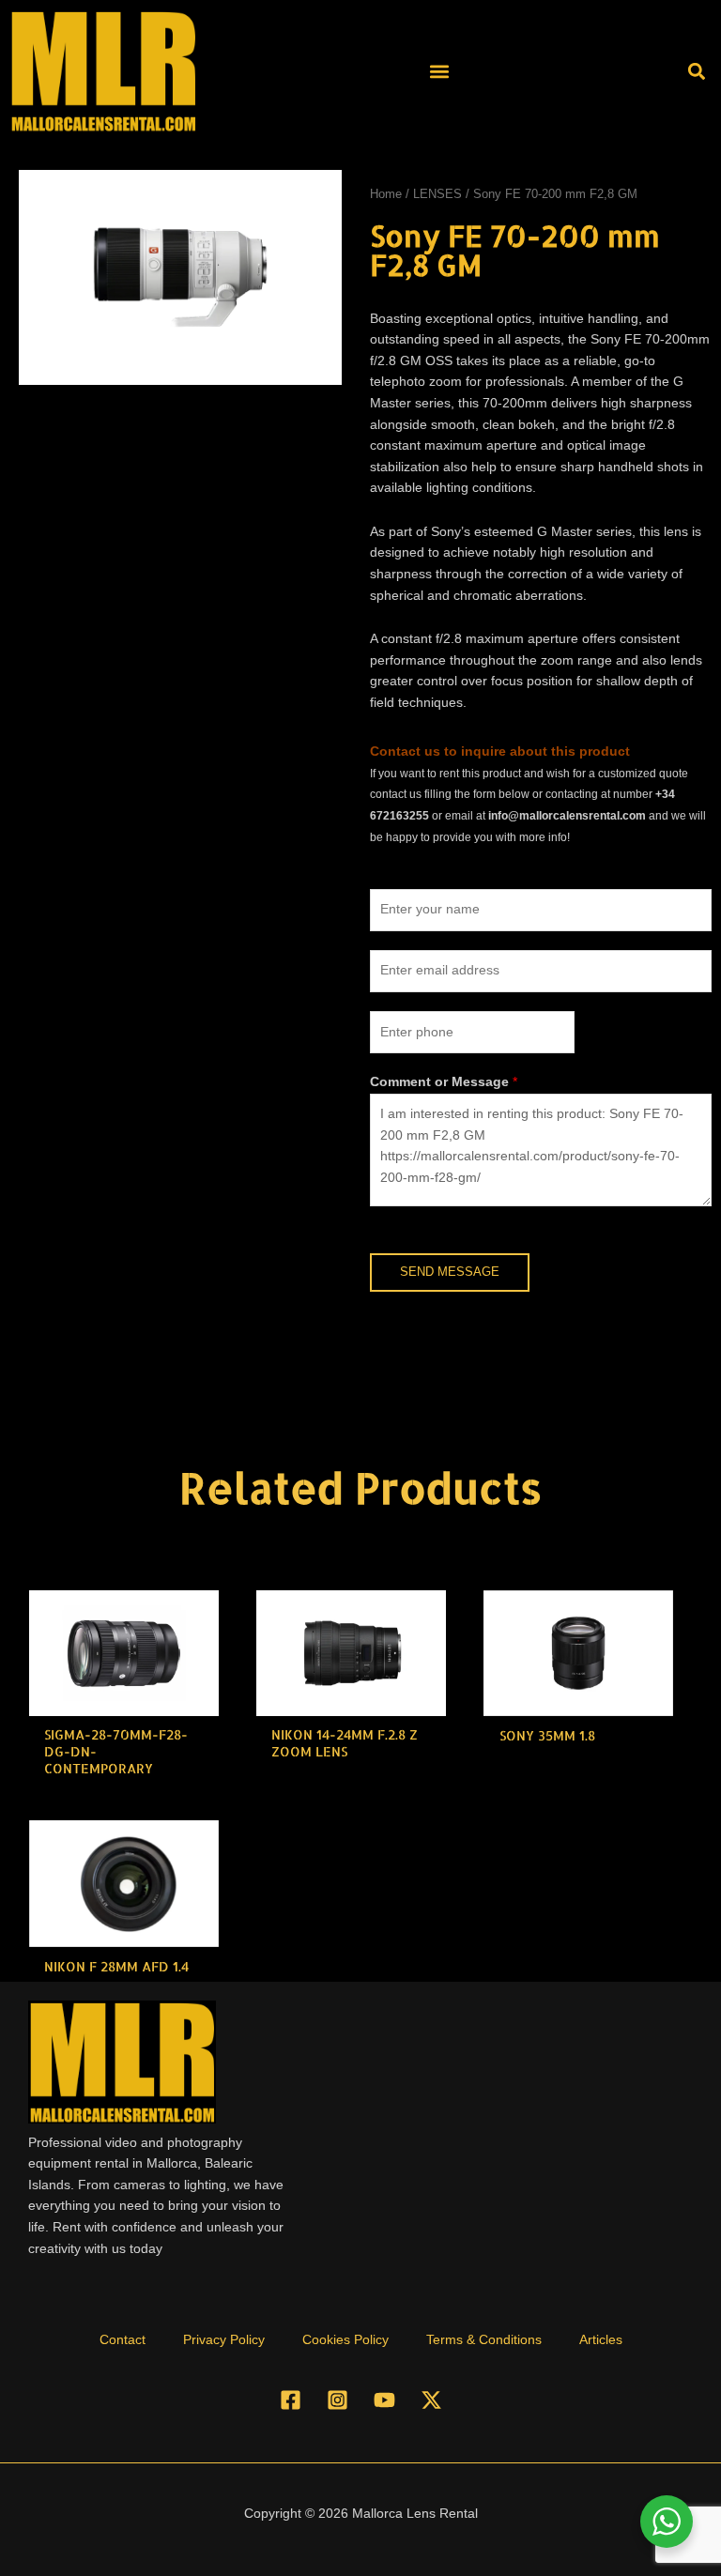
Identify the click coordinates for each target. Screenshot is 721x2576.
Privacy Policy (224, 2340)
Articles (601, 2340)
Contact (123, 2340)
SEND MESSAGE (450, 1272)
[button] (439, 71)
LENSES (437, 194)
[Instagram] (337, 2400)
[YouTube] (384, 2400)
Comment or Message (444, 1082)
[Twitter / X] (431, 2400)
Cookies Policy (345, 2340)
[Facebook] (291, 2400)
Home (386, 194)
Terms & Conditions (484, 2340)
